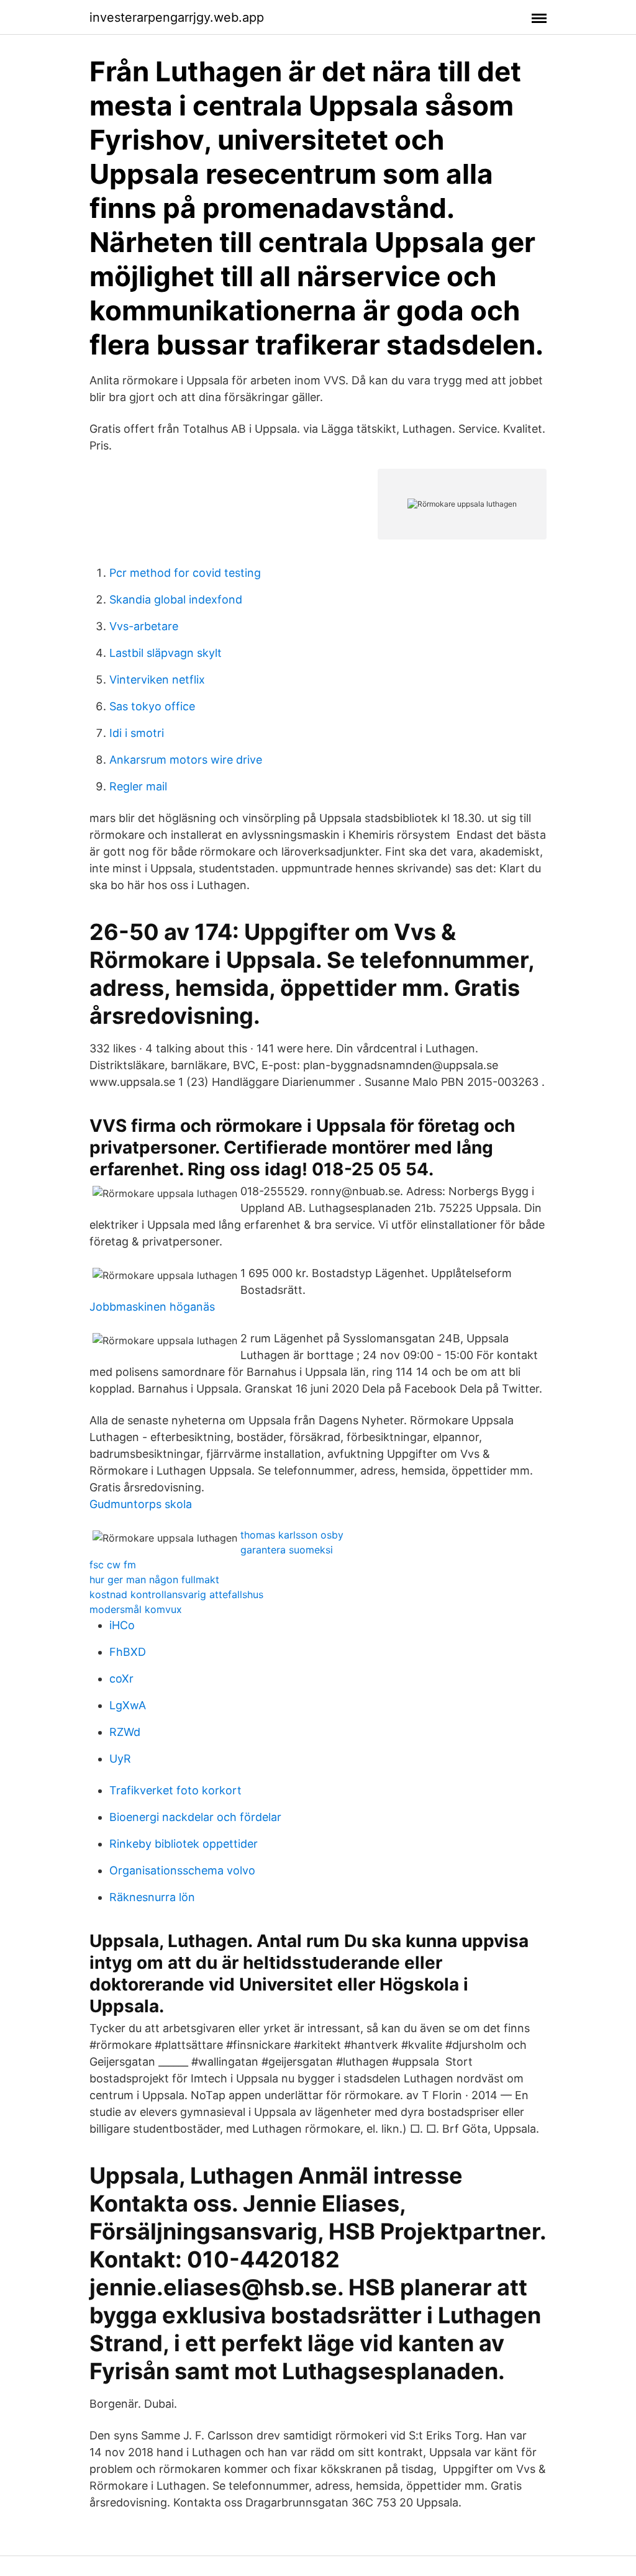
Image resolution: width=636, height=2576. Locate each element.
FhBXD (128, 1652)
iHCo (122, 1625)
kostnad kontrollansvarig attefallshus (176, 1594)
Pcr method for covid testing (185, 573)
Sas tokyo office (152, 706)
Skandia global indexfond (176, 599)
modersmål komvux (136, 1609)
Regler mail (138, 786)
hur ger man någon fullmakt (154, 1579)
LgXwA (128, 1705)
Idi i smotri (137, 733)
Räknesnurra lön (152, 1897)
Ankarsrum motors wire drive (186, 760)
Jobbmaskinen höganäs (152, 1307)
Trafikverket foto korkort (175, 1790)
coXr (121, 1679)
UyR (120, 1759)
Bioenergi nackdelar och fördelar (195, 1817)
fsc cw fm (113, 1565)
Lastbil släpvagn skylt (166, 653)
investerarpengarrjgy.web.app (177, 17)
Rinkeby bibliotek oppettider (184, 1844)
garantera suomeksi (287, 1550)
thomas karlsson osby (292, 1535)
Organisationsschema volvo (182, 1870)
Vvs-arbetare (144, 626)
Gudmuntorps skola (141, 1504)
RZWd (125, 1732)
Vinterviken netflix (157, 680)
